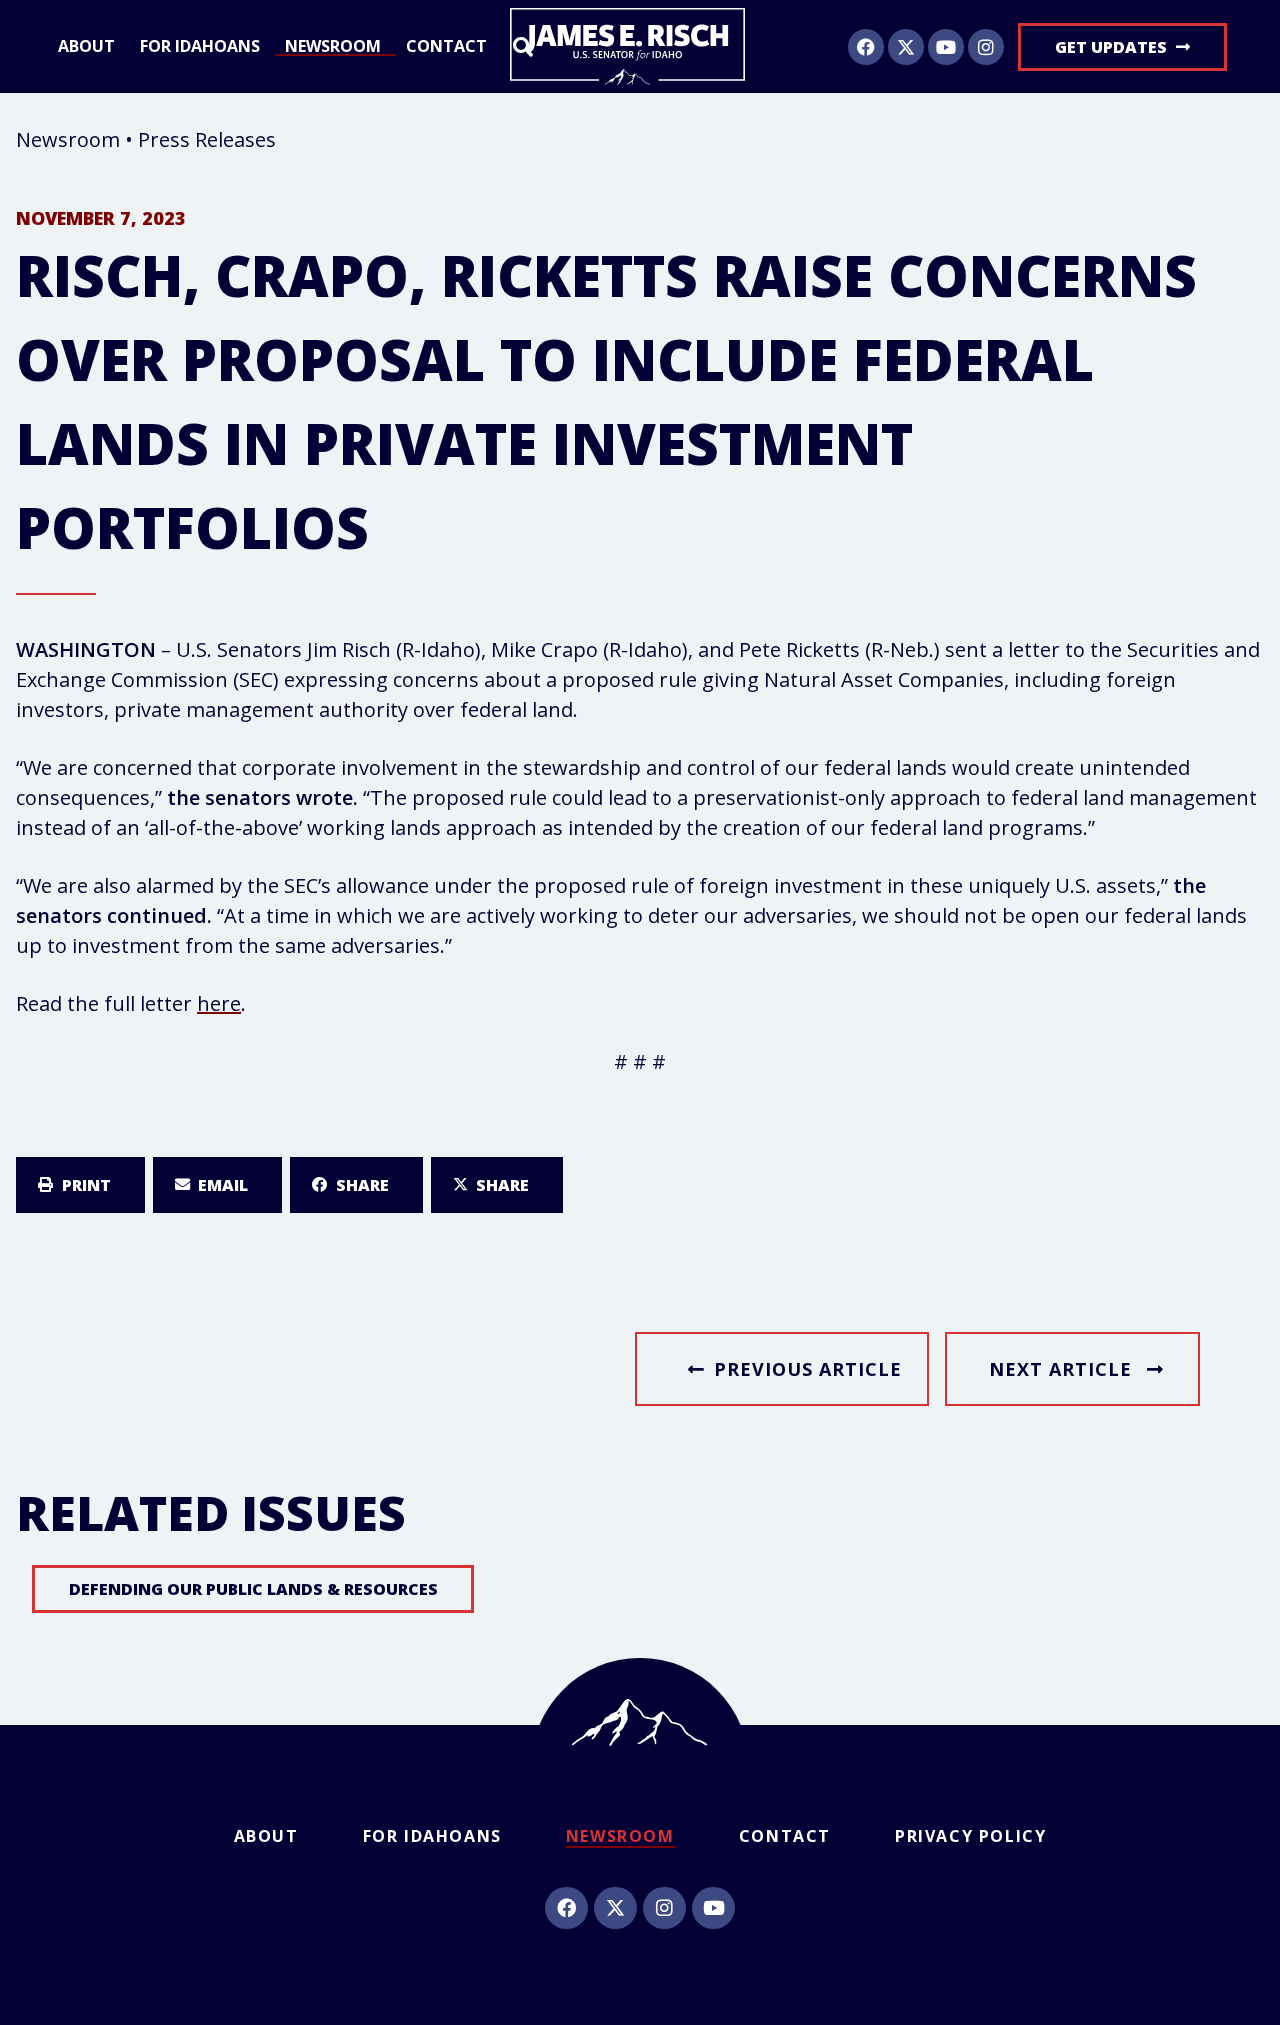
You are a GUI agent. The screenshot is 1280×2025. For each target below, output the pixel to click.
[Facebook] (866, 47)
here (219, 1003)
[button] (80, 1185)
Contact (446, 47)
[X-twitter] (906, 47)
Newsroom (333, 47)
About (86, 47)
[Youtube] (946, 47)
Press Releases (207, 139)
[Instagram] (986, 47)
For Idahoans (200, 47)
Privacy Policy (970, 1836)
